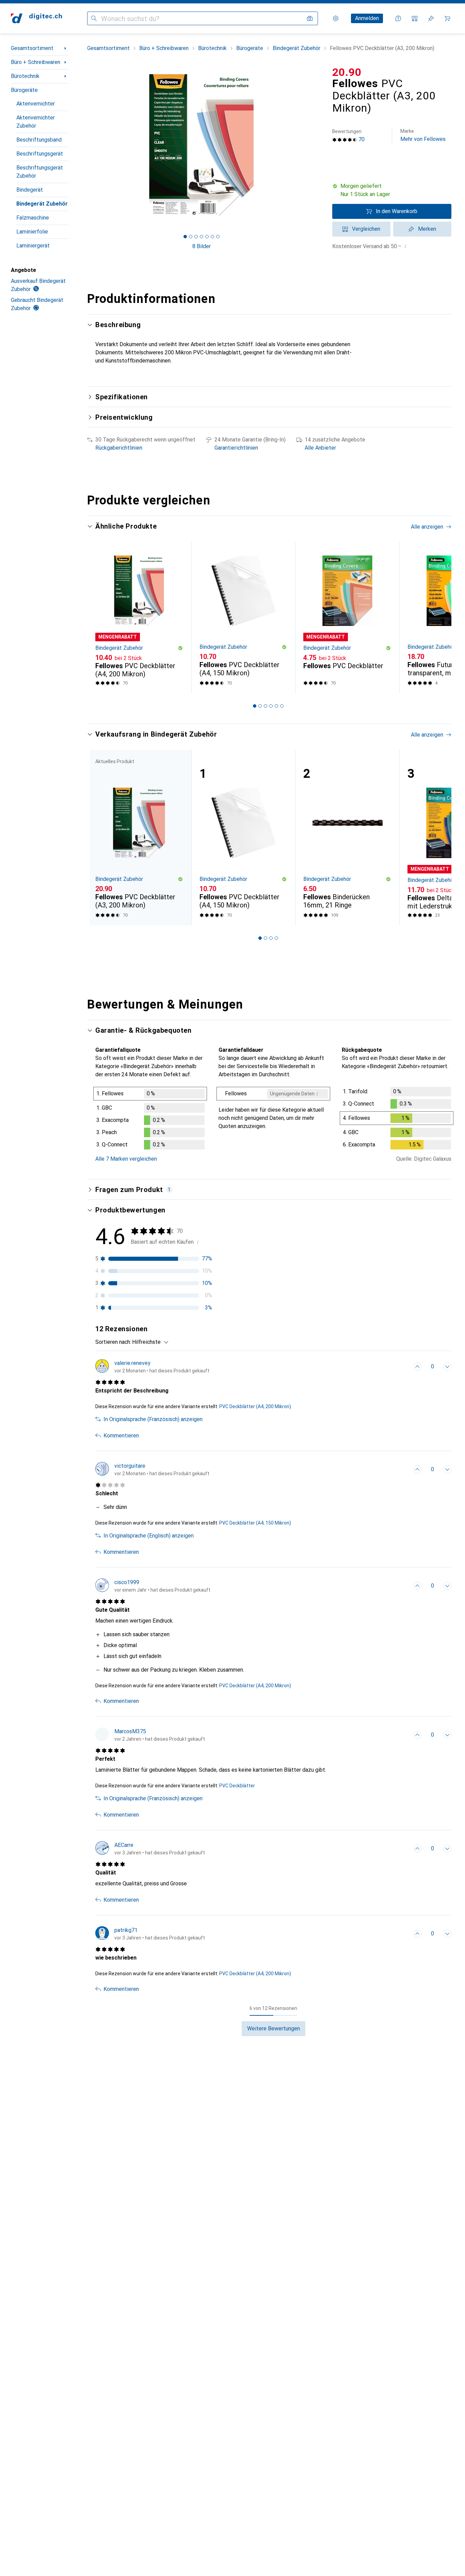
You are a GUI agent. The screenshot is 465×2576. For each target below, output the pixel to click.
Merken (427, 229)
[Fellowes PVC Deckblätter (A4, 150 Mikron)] (243, 618)
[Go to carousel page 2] (260, 706)
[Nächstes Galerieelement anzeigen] (317, 145)
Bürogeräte (24, 90)
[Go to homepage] (36, 18)
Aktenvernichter (36, 104)
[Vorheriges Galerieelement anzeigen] (86, 145)
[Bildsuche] (310, 18)
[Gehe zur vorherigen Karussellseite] (99, 618)
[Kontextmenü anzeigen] (402, 1367)
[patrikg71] (150, 1934)
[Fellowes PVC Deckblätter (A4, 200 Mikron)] (139, 618)
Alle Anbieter (320, 448)
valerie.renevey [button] (132, 1363)
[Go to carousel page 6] (282, 706)
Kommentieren (121, 1436)
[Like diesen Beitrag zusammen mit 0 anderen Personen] (417, 1367)
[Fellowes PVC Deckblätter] (347, 618)
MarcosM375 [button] (130, 1731)
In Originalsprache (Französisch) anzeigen (153, 1419)
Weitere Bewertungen (274, 2028)
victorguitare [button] (130, 1466)
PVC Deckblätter (237, 1786)
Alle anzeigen (427, 527)
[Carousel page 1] (185, 237)
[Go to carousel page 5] (276, 706)
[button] (392, 190)
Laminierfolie (32, 232)
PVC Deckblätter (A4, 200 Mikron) (255, 1406)
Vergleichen (366, 229)
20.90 (347, 72)
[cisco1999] (153, 1586)
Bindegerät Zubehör (42, 204)
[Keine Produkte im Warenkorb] (447, 18)
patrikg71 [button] (126, 1930)
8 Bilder (202, 246)
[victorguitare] (152, 1469)
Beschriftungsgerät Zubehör (40, 172)
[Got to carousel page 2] (191, 237)
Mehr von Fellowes (423, 135)
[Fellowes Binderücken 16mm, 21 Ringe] (347, 838)
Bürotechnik (25, 76)
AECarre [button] (124, 1845)
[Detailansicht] (150, 1120)
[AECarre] (150, 1849)
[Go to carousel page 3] (266, 706)
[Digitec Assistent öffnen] (398, 18)
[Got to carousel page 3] (196, 237)
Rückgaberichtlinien (119, 448)
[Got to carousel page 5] (207, 237)
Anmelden (367, 18)
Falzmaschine (33, 218)
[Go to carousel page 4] (271, 706)
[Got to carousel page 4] (202, 237)
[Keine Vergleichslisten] (415, 18)
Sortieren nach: (113, 1342)
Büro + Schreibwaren (36, 62)
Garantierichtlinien (236, 448)
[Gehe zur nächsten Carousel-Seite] (439, 618)
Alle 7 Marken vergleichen (126, 1159)
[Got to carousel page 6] (212, 237)
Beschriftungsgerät (40, 154)
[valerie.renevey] (152, 1367)
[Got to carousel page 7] (218, 237)
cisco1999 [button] (127, 1582)
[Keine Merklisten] (431, 18)
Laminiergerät (33, 246)
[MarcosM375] (150, 1735)
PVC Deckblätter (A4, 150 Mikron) (255, 1523)
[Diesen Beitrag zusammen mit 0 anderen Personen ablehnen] (447, 1367)
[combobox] (149, 1342)
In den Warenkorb (397, 211)
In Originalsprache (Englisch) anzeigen (149, 1536)
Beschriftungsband (39, 140)
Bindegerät (30, 190)
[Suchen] (94, 18)
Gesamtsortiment (32, 48)
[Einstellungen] (336, 18)
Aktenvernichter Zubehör (36, 122)
